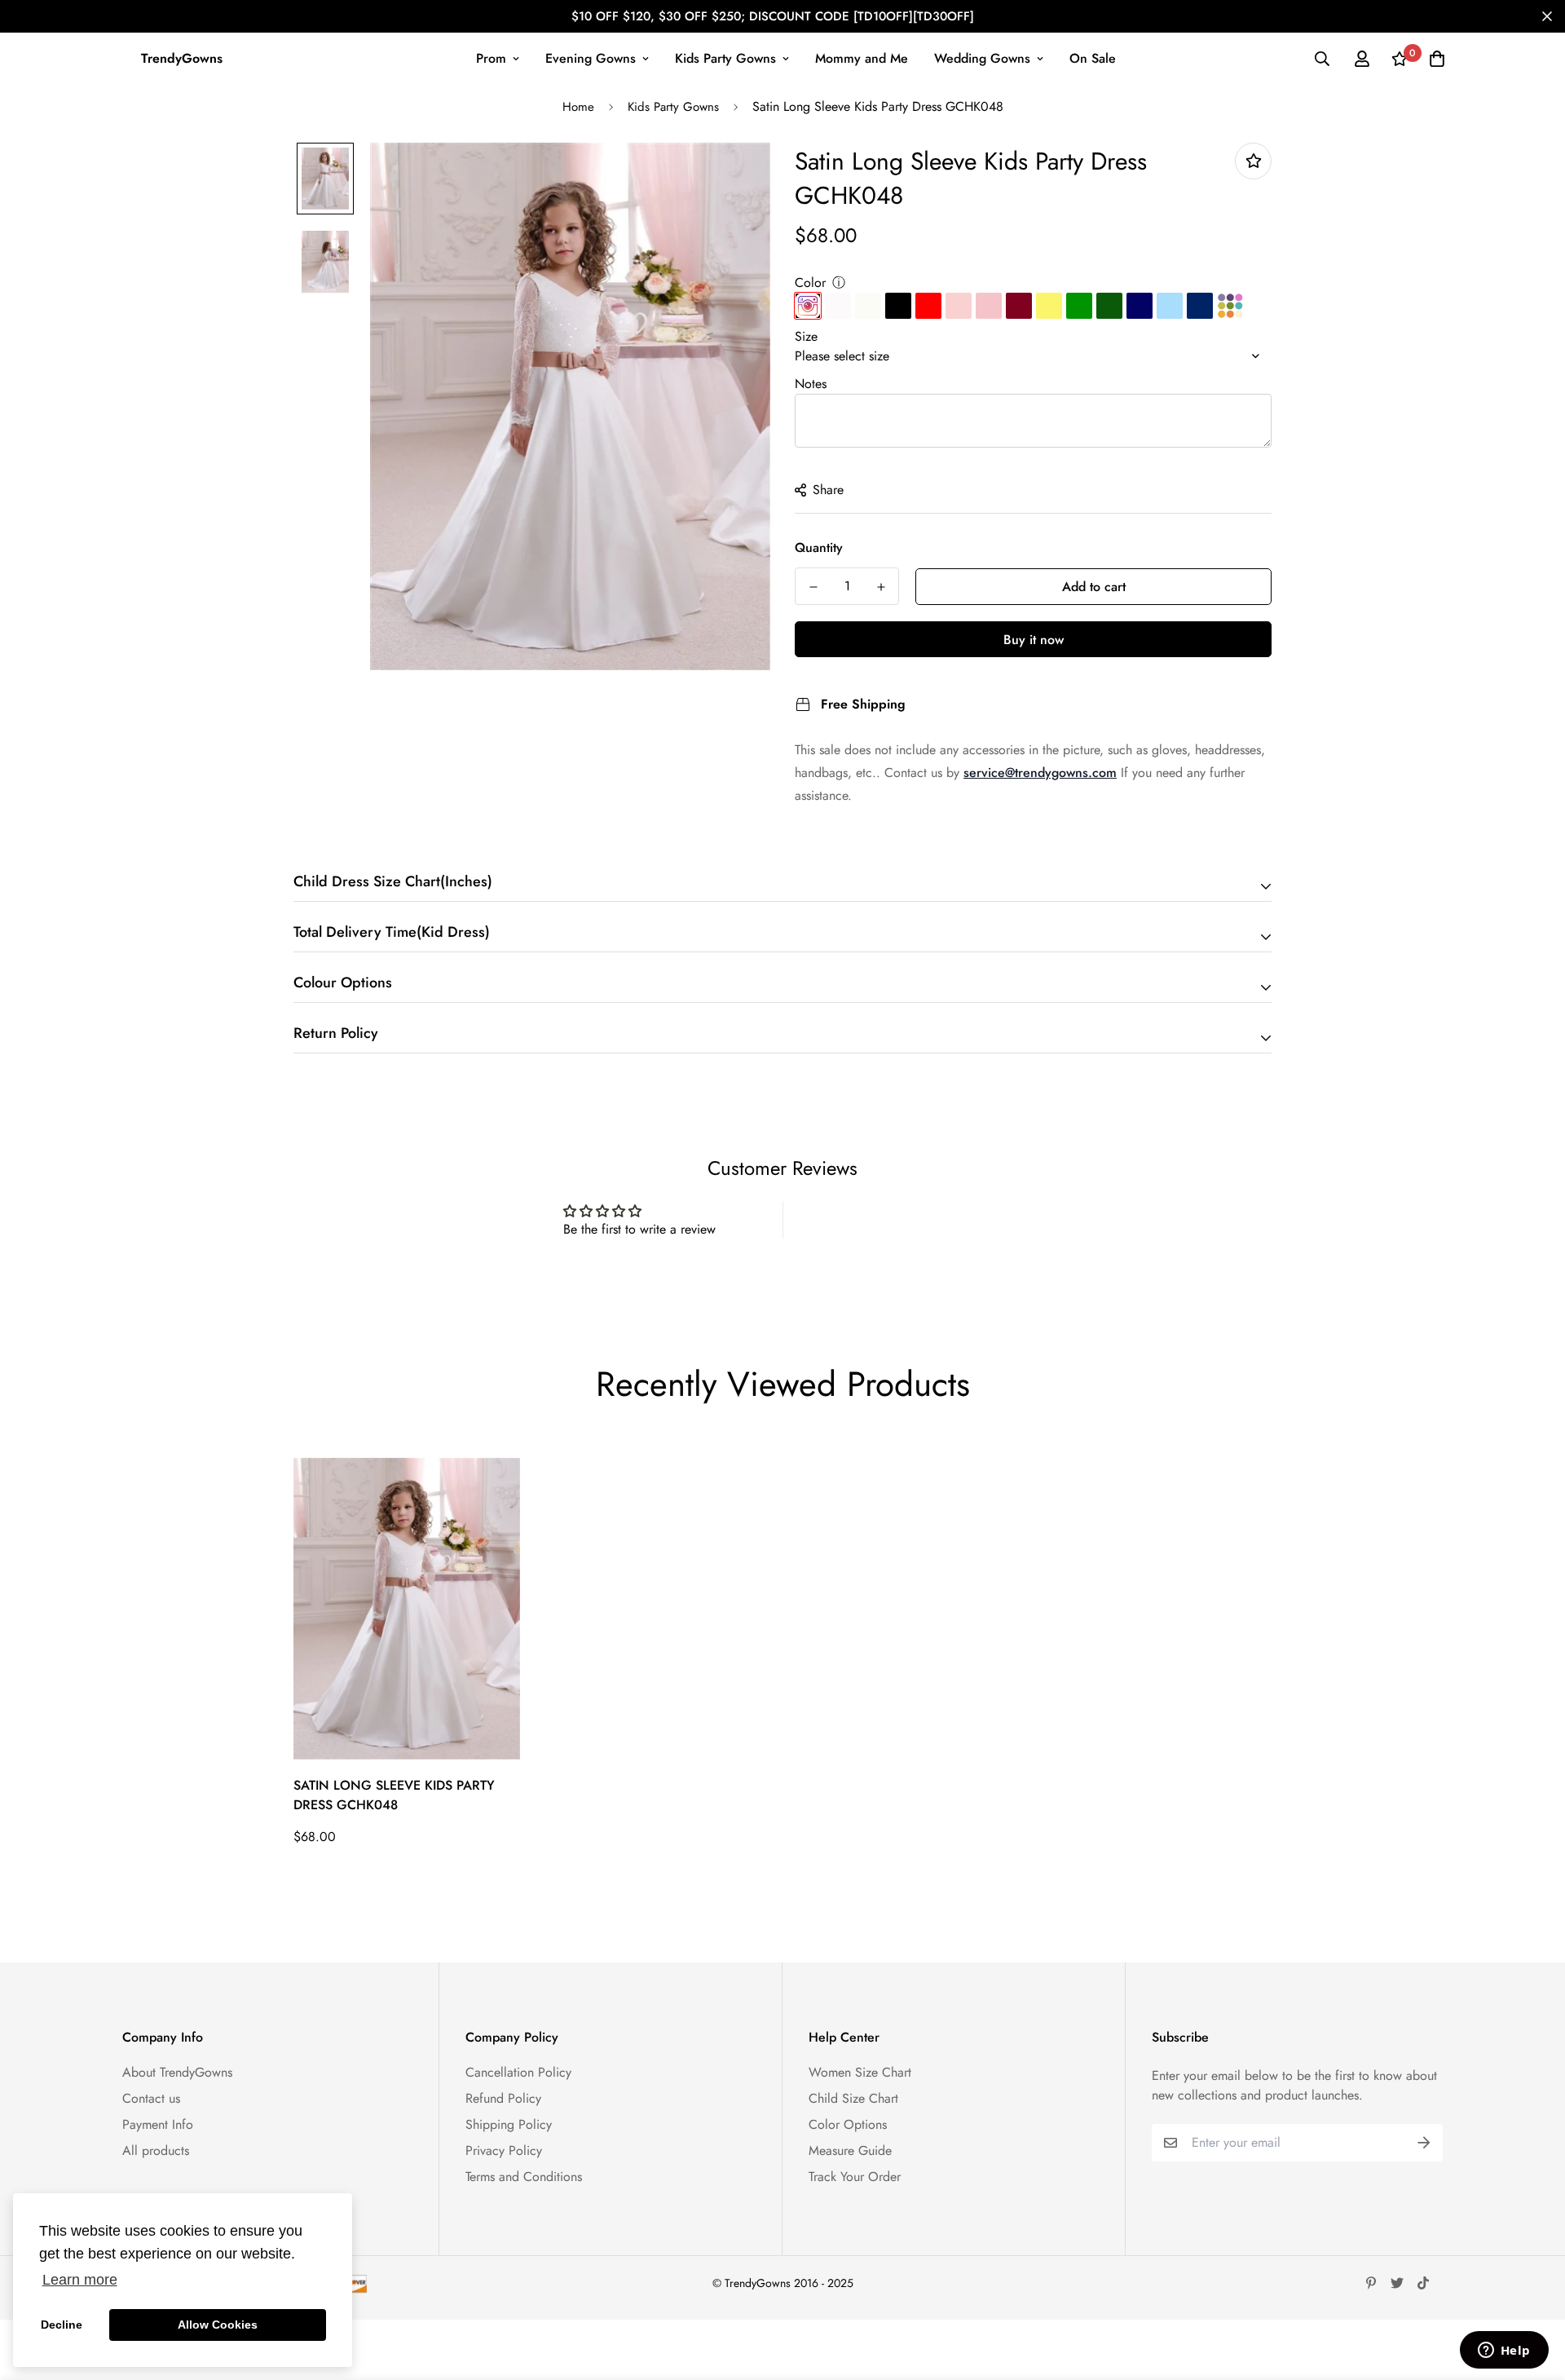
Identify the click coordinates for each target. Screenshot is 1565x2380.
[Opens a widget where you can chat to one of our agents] (1504, 2351)
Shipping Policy (509, 2124)
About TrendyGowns (177, 2072)
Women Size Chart (860, 2072)
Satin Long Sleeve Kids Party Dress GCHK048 (394, 1795)
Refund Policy (503, 2098)
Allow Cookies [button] (218, 2325)
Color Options (848, 2124)
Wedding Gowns (982, 58)
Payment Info (158, 2124)
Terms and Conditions (524, 2177)
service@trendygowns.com (1040, 773)
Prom (491, 58)
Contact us (151, 2098)
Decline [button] (62, 2325)
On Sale (1093, 58)
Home (578, 107)
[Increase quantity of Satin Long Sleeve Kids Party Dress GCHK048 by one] (881, 587)
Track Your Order (855, 2177)
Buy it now (1034, 640)
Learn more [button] (80, 2280)
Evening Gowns (591, 58)
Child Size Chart (853, 2098)
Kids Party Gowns (725, 58)
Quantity (819, 548)
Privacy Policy (504, 2150)
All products (156, 2150)
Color (810, 283)
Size (806, 336)
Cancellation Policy (518, 2072)
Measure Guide (850, 2150)
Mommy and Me (862, 58)
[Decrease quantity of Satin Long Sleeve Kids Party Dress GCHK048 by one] (813, 587)
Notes (811, 384)
